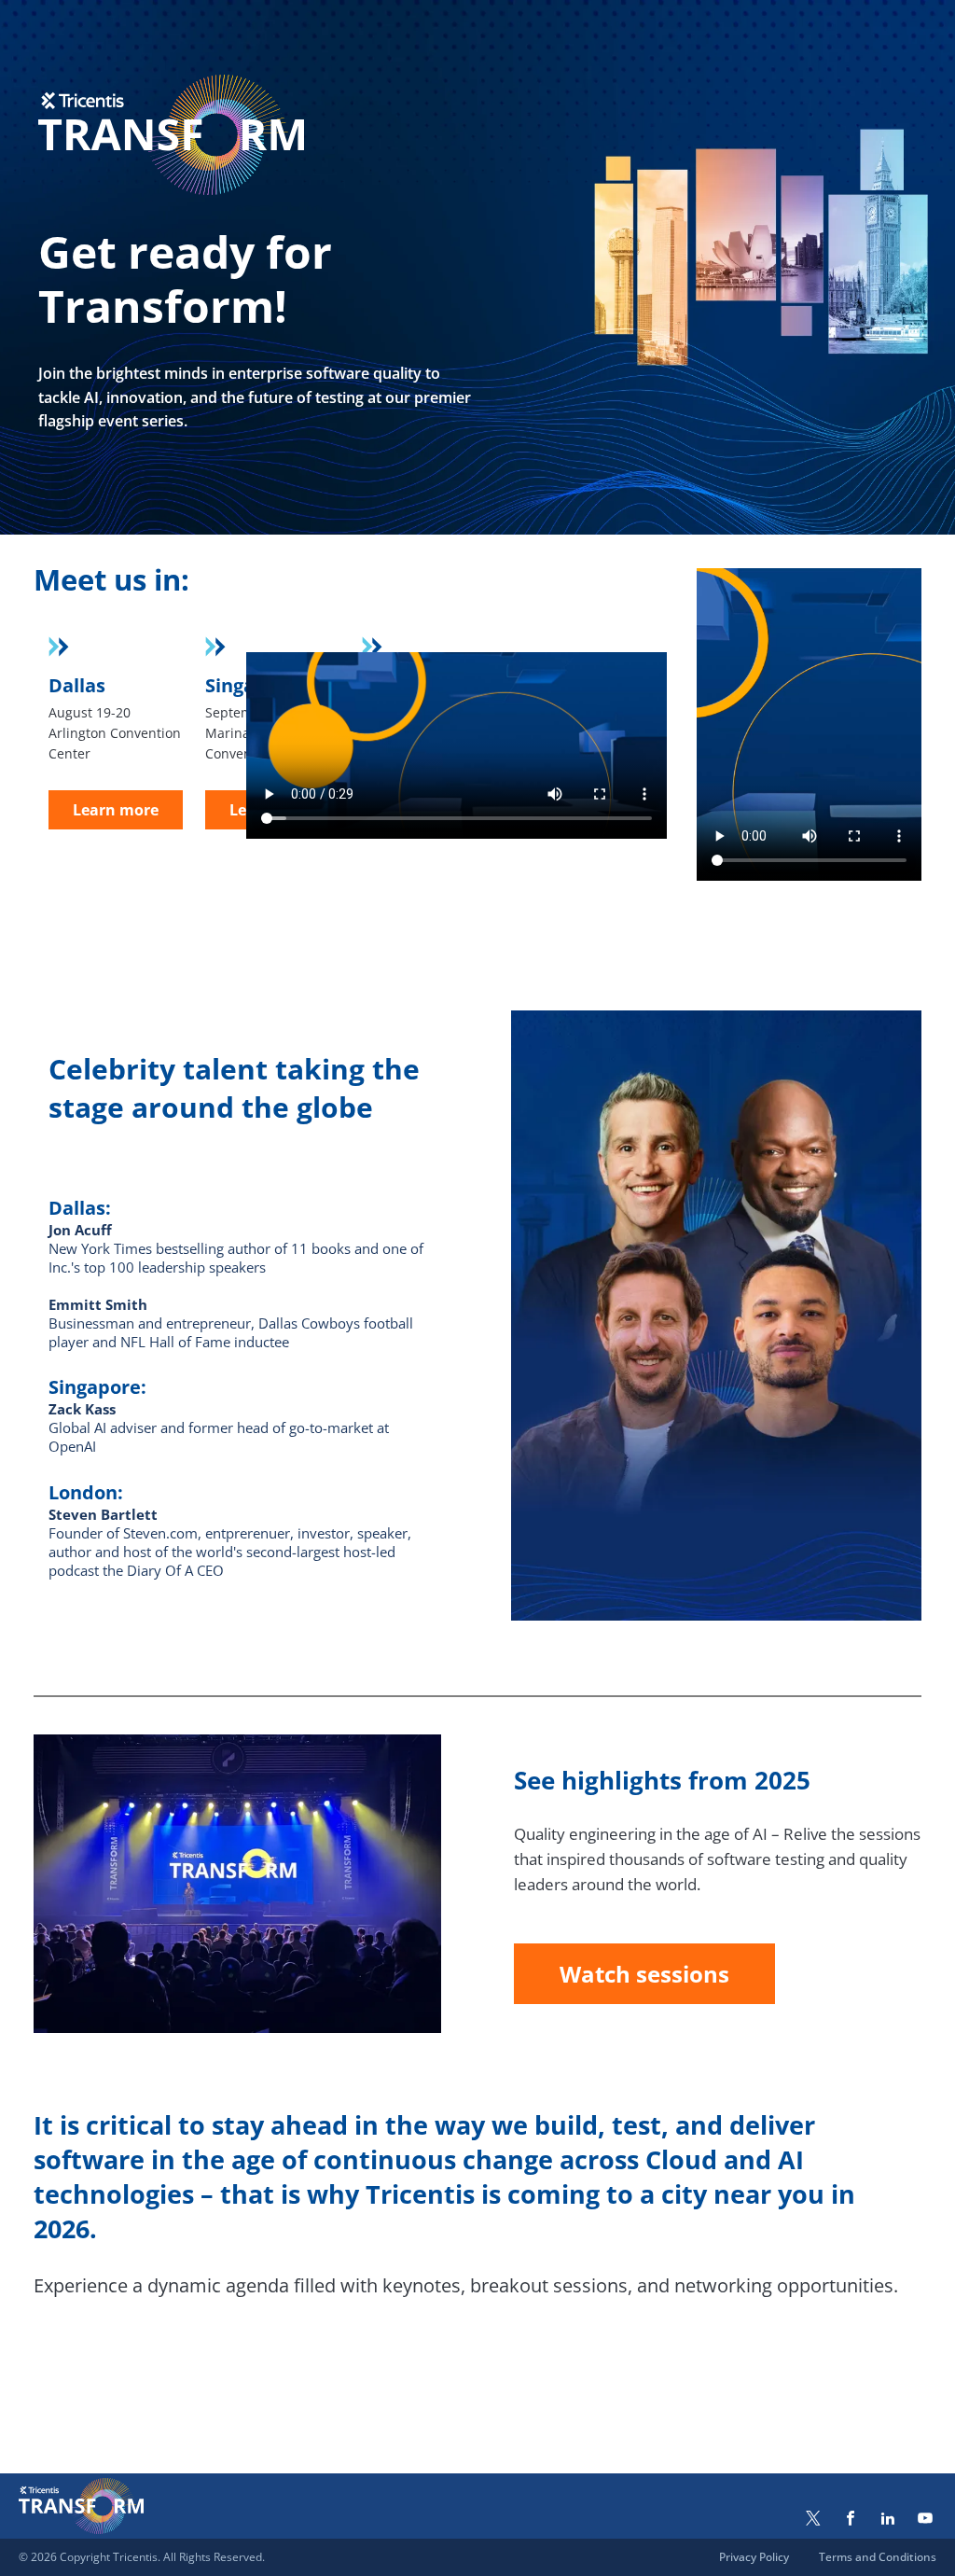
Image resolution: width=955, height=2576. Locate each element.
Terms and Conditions (878, 2557)
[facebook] (851, 2520)
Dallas (77, 685)
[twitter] (813, 2520)
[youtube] (925, 2520)
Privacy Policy (754, 2557)
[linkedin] (888, 2520)
